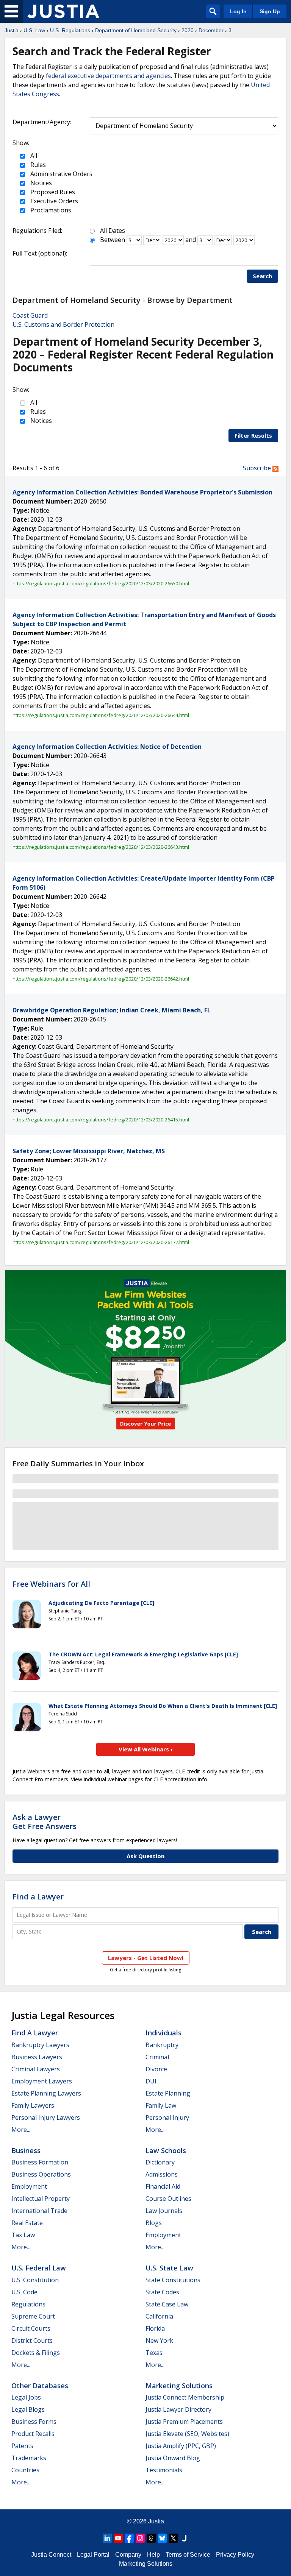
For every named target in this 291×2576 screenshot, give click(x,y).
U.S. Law (34, 30)
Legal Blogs (28, 2409)
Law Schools (166, 2150)
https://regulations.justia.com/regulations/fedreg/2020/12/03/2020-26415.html (101, 1120)
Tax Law (23, 2235)
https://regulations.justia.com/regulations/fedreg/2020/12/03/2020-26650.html (101, 583)
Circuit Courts (31, 2328)
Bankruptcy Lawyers (40, 2045)
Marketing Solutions (179, 2386)
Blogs (154, 2223)
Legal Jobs (26, 2397)
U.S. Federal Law (39, 2268)
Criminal (157, 2057)
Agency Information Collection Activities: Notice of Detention (107, 747)
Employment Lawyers (42, 2081)
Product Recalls (33, 2434)
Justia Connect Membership (185, 2397)
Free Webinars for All (51, 1584)
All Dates (113, 231)
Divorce (156, 2069)
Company (128, 2555)
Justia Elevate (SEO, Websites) (187, 2434)
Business (26, 2150)
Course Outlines (168, 2199)
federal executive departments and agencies (108, 76)
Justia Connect (51, 2555)
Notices (40, 183)
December (211, 30)
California (159, 2316)
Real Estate (27, 2223)
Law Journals (164, 2211)
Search (262, 276)
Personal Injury (167, 2118)
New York (159, 2341)
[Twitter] (173, 2538)
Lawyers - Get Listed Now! (146, 1958)
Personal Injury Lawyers (46, 2118)
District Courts (32, 2341)
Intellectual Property (41, 2199)
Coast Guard (30, 315)
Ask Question (145, 1856)
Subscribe (258, 468)
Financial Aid (163, 2186)
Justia (12, 30)
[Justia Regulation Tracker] (63, 11)
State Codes (162, 2292)
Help (153, 2555)
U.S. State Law (169, 2268)
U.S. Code (24, 2292)
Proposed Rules (52, 192)
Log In (238, 11)
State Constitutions (173, 2280)
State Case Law (167, 2304)
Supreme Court (33, 2316)
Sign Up (270, 11)
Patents (22, 2446)
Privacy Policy (235, 2555)
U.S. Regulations (70, 30)
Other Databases (40, 2386)
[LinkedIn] (107, 2538)
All (33, 156)
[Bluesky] (162, 2538)
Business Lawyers (37, 2057)
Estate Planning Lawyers (46, 2093)
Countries (25, 2470)
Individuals (163, 2033)
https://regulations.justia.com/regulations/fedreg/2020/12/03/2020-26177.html (101, 1242)
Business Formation (40, 2162)
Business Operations (41, 2174)
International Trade (39, 2211)
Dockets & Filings (36, 2353)
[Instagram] (140, 2538)
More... (21, 2130)
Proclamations (50, 210)
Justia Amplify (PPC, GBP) (181, 2446)
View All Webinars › (146, 1749)
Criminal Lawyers (36, 2069)
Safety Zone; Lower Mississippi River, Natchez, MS (89, 1151)
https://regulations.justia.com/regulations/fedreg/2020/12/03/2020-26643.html (101, 847)
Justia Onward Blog (173, 2458)
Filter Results (253, 435)
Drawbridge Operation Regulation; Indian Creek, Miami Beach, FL (112, 1010)
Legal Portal (93, 2555)
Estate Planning (168, 2093)
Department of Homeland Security (136, 30)
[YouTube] (118, 2538)
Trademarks (29, 2458)
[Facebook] (129, 2538)
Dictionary (160, 2162)
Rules (37, 165)
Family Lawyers (33, 2105)
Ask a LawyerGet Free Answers (45, 1822)
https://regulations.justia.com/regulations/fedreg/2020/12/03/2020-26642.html (101, 979)
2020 (188, 30)
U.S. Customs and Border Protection (63, 324)
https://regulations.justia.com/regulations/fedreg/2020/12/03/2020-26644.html (101, 715)
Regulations (28, 2304)
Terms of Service (188, 2555)
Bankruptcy (162, 2045)
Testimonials (164, 2470)
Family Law (161, 2105)
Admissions (162, 2174)
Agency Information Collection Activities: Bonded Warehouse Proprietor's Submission (142, 492)
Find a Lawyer (38, 1897)
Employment (29, 2186)
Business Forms (34, 2422)
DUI (151, 2081)
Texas (154, 2353)
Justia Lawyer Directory (178, 2409)
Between (113, 240)
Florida (155, 2328)
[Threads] (151, 2538)
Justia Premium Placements (184, 2422)
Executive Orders (53, 201)
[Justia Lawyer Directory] (184, 2538)
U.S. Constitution (35, 2280)
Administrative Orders (61, 174)
